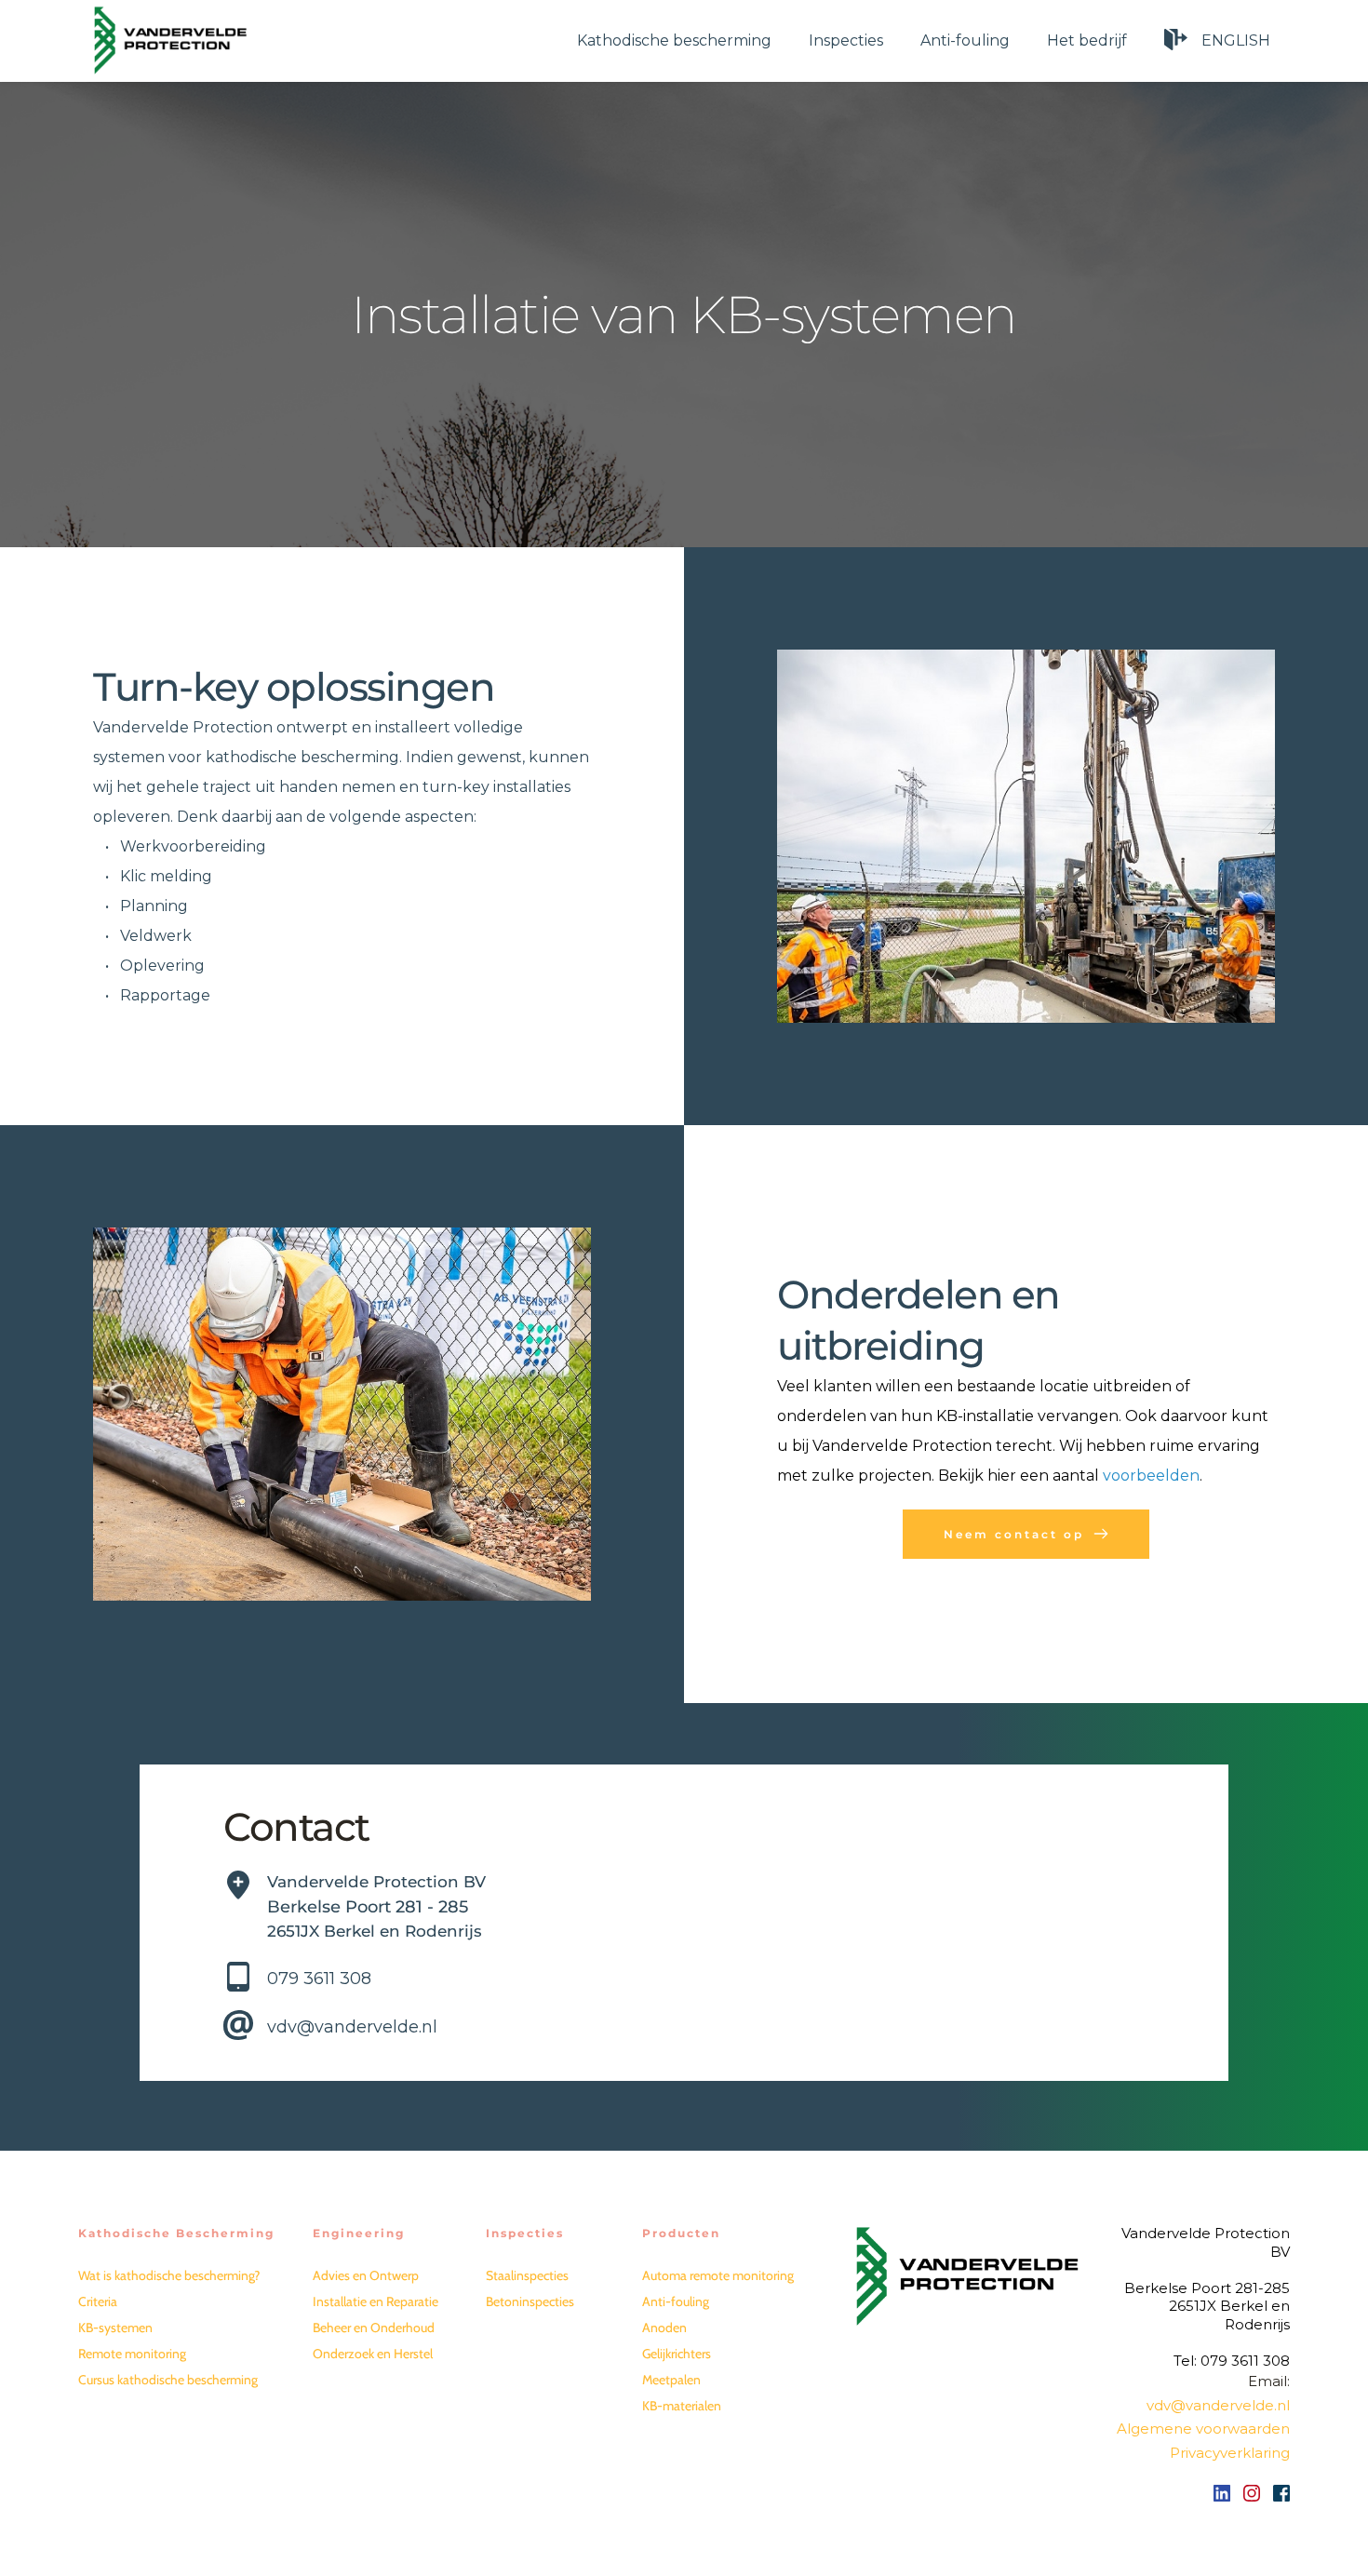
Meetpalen (671, 2380)
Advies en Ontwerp (366, 2275)
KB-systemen (115, 2328)
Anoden (664, 2328)
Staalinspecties (527, 2275)
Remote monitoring (132, 2354)
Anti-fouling (676, 2301)
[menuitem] (674, 40)
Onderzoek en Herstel (373, 2354)
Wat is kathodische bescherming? (169, 2275)
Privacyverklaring (1230, 2453)
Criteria (98, 2301)
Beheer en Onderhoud (374, 2328)
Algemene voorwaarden (1203, 2428)
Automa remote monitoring (718, 2275)
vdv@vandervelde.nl (352, 2027)
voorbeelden (1151, 1476)
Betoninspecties (530, 2301)
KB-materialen (682, 2406)
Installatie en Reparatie (376, 2301)
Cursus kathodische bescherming (168, 2380)
